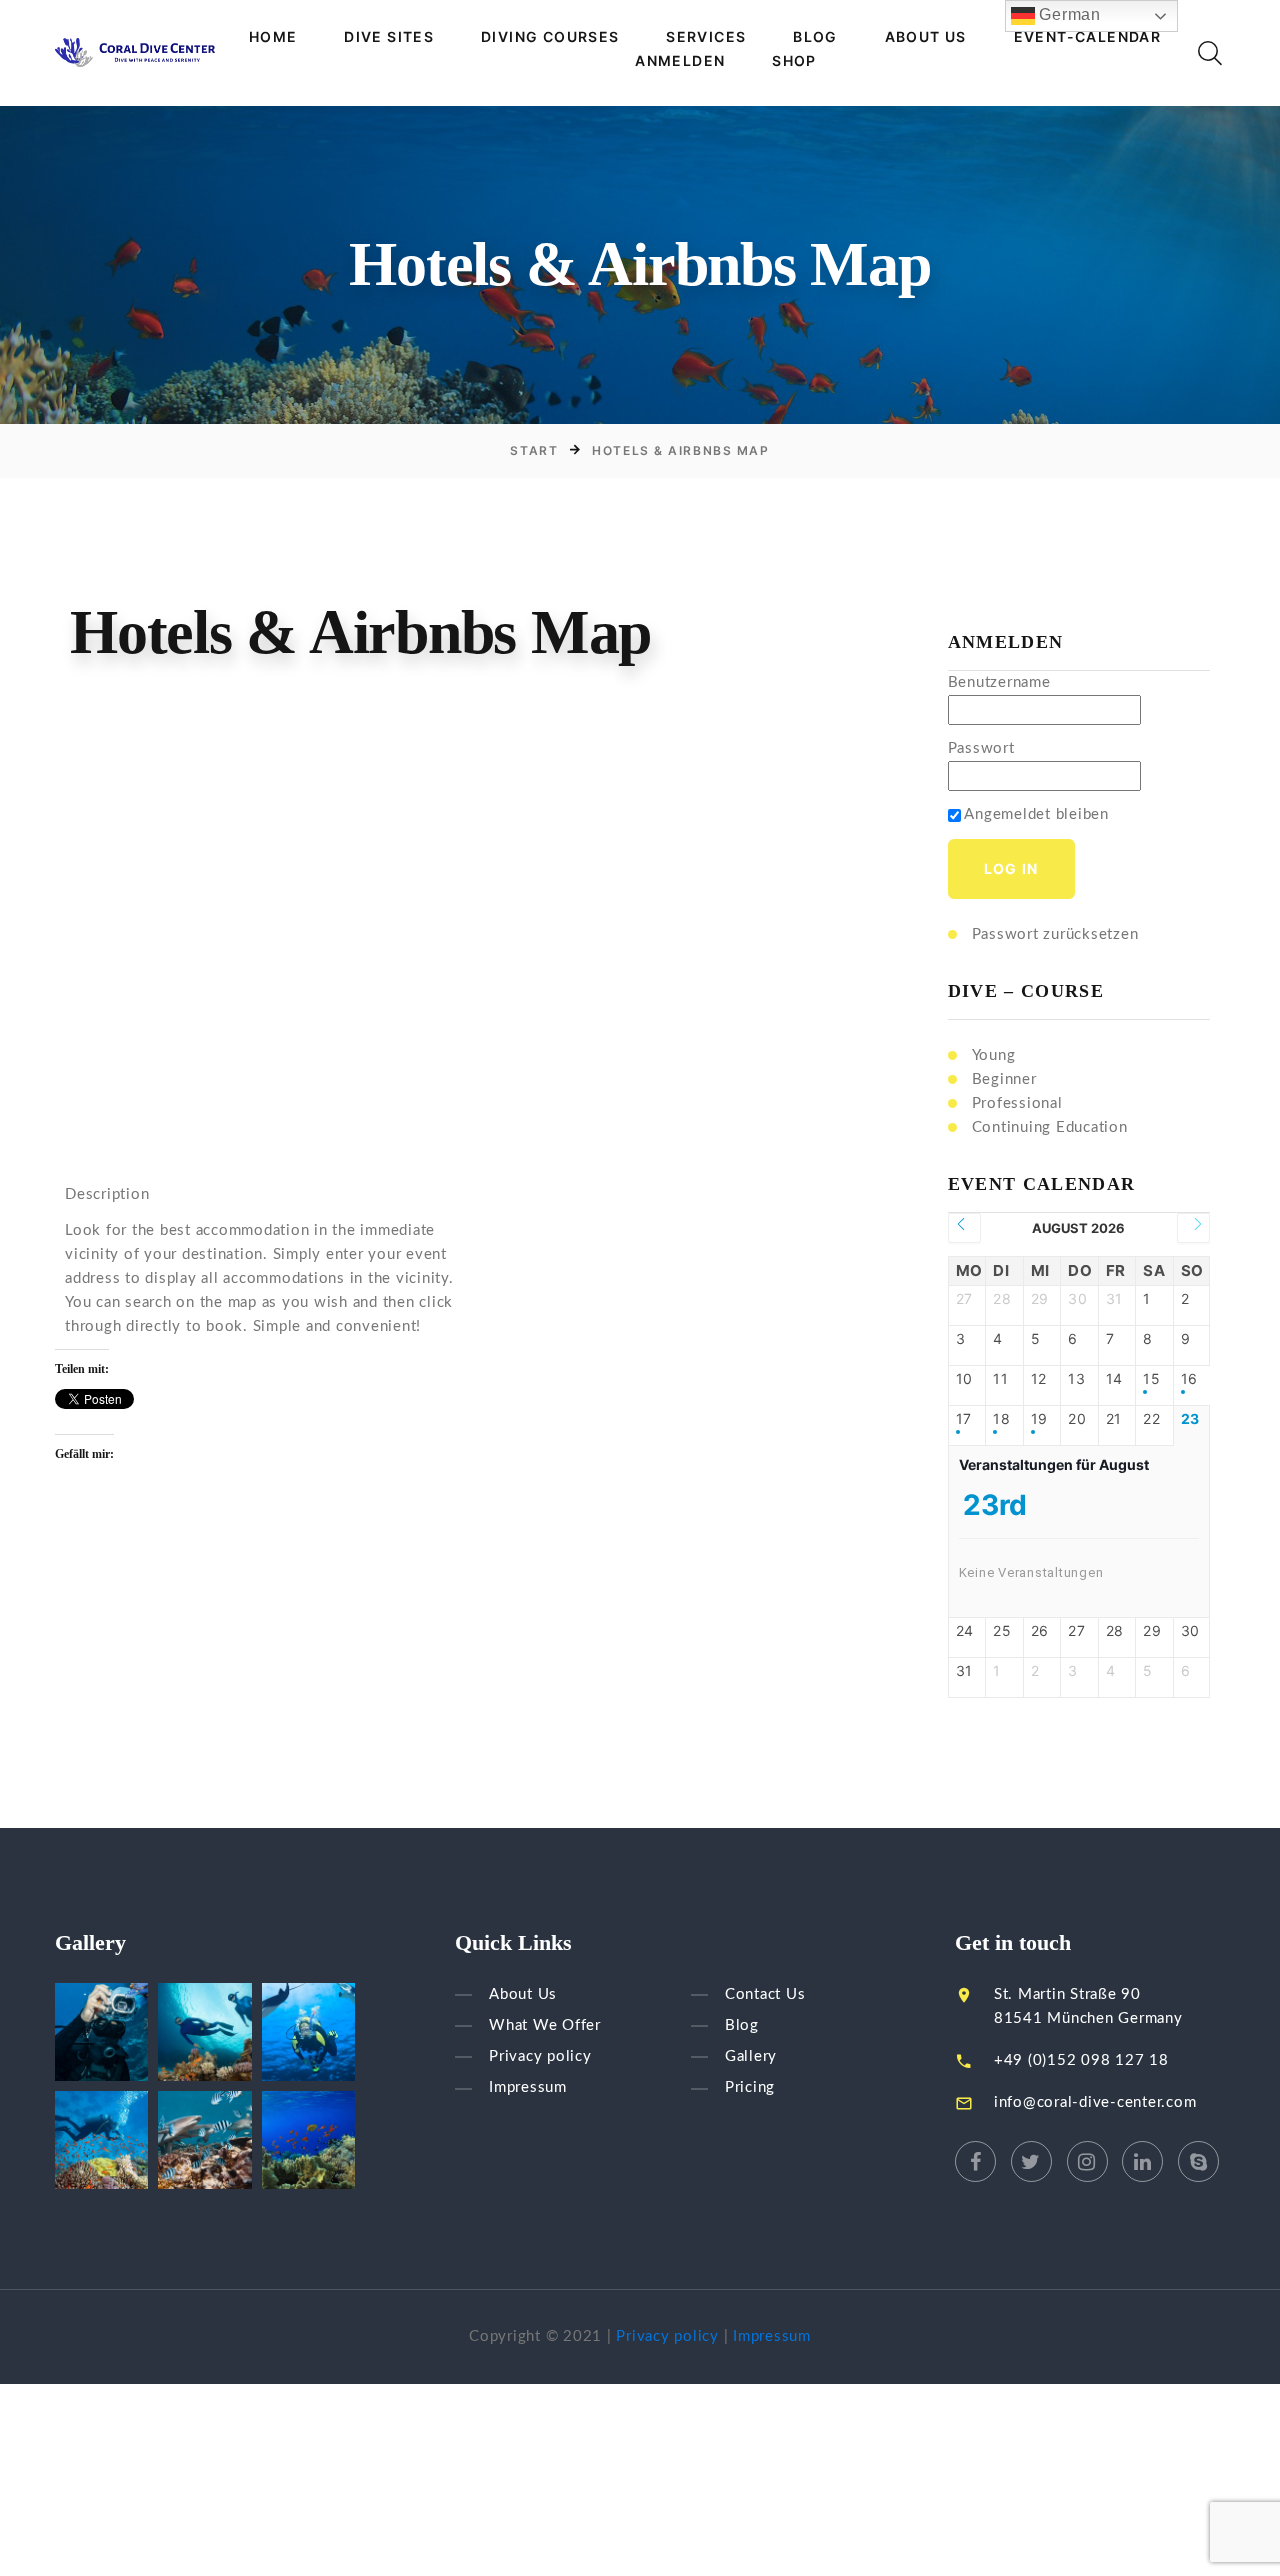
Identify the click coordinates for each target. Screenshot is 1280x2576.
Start (534, 450)
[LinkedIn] (1142, 2161)
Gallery (751, 2056)
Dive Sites (389, 37)
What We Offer (545, 2025)
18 (1002, 1419)
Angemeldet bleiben (1035, 814)
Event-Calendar (1088, 37)
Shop (794, 61)
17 (964, 1419)
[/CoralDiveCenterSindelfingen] (975, 2161)
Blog (815, 37)
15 (1152, 1379)
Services (706, 37)
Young (994, 1055)
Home (273, 37)
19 (1040, 1419)
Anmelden (680, 61)
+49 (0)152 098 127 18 (1081, 2060)
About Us (926, 37)
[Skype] (1198, 2161)
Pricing (750, 2088)
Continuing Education (1050, 1127)
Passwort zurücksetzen (1055, 934)
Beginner (1004, 1079)
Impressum (528, 2088)
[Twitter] (1031, 2161)
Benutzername (999, 682)
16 (1190, 1379)
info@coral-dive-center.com (1095, 2102)
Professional (1017, 1103)
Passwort (981, 748)
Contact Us (765, 1994)
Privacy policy (540, 2056)
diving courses (550, 37)
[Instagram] (1087, 2161)
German (1068, 14)
